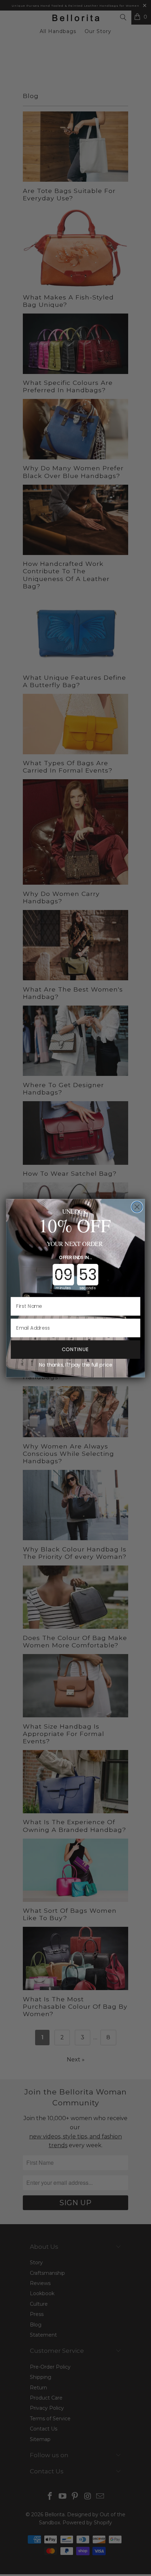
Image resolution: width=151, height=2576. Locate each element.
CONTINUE (75, 1349)
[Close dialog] (137, 1207)
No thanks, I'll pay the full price (76, 1365)
